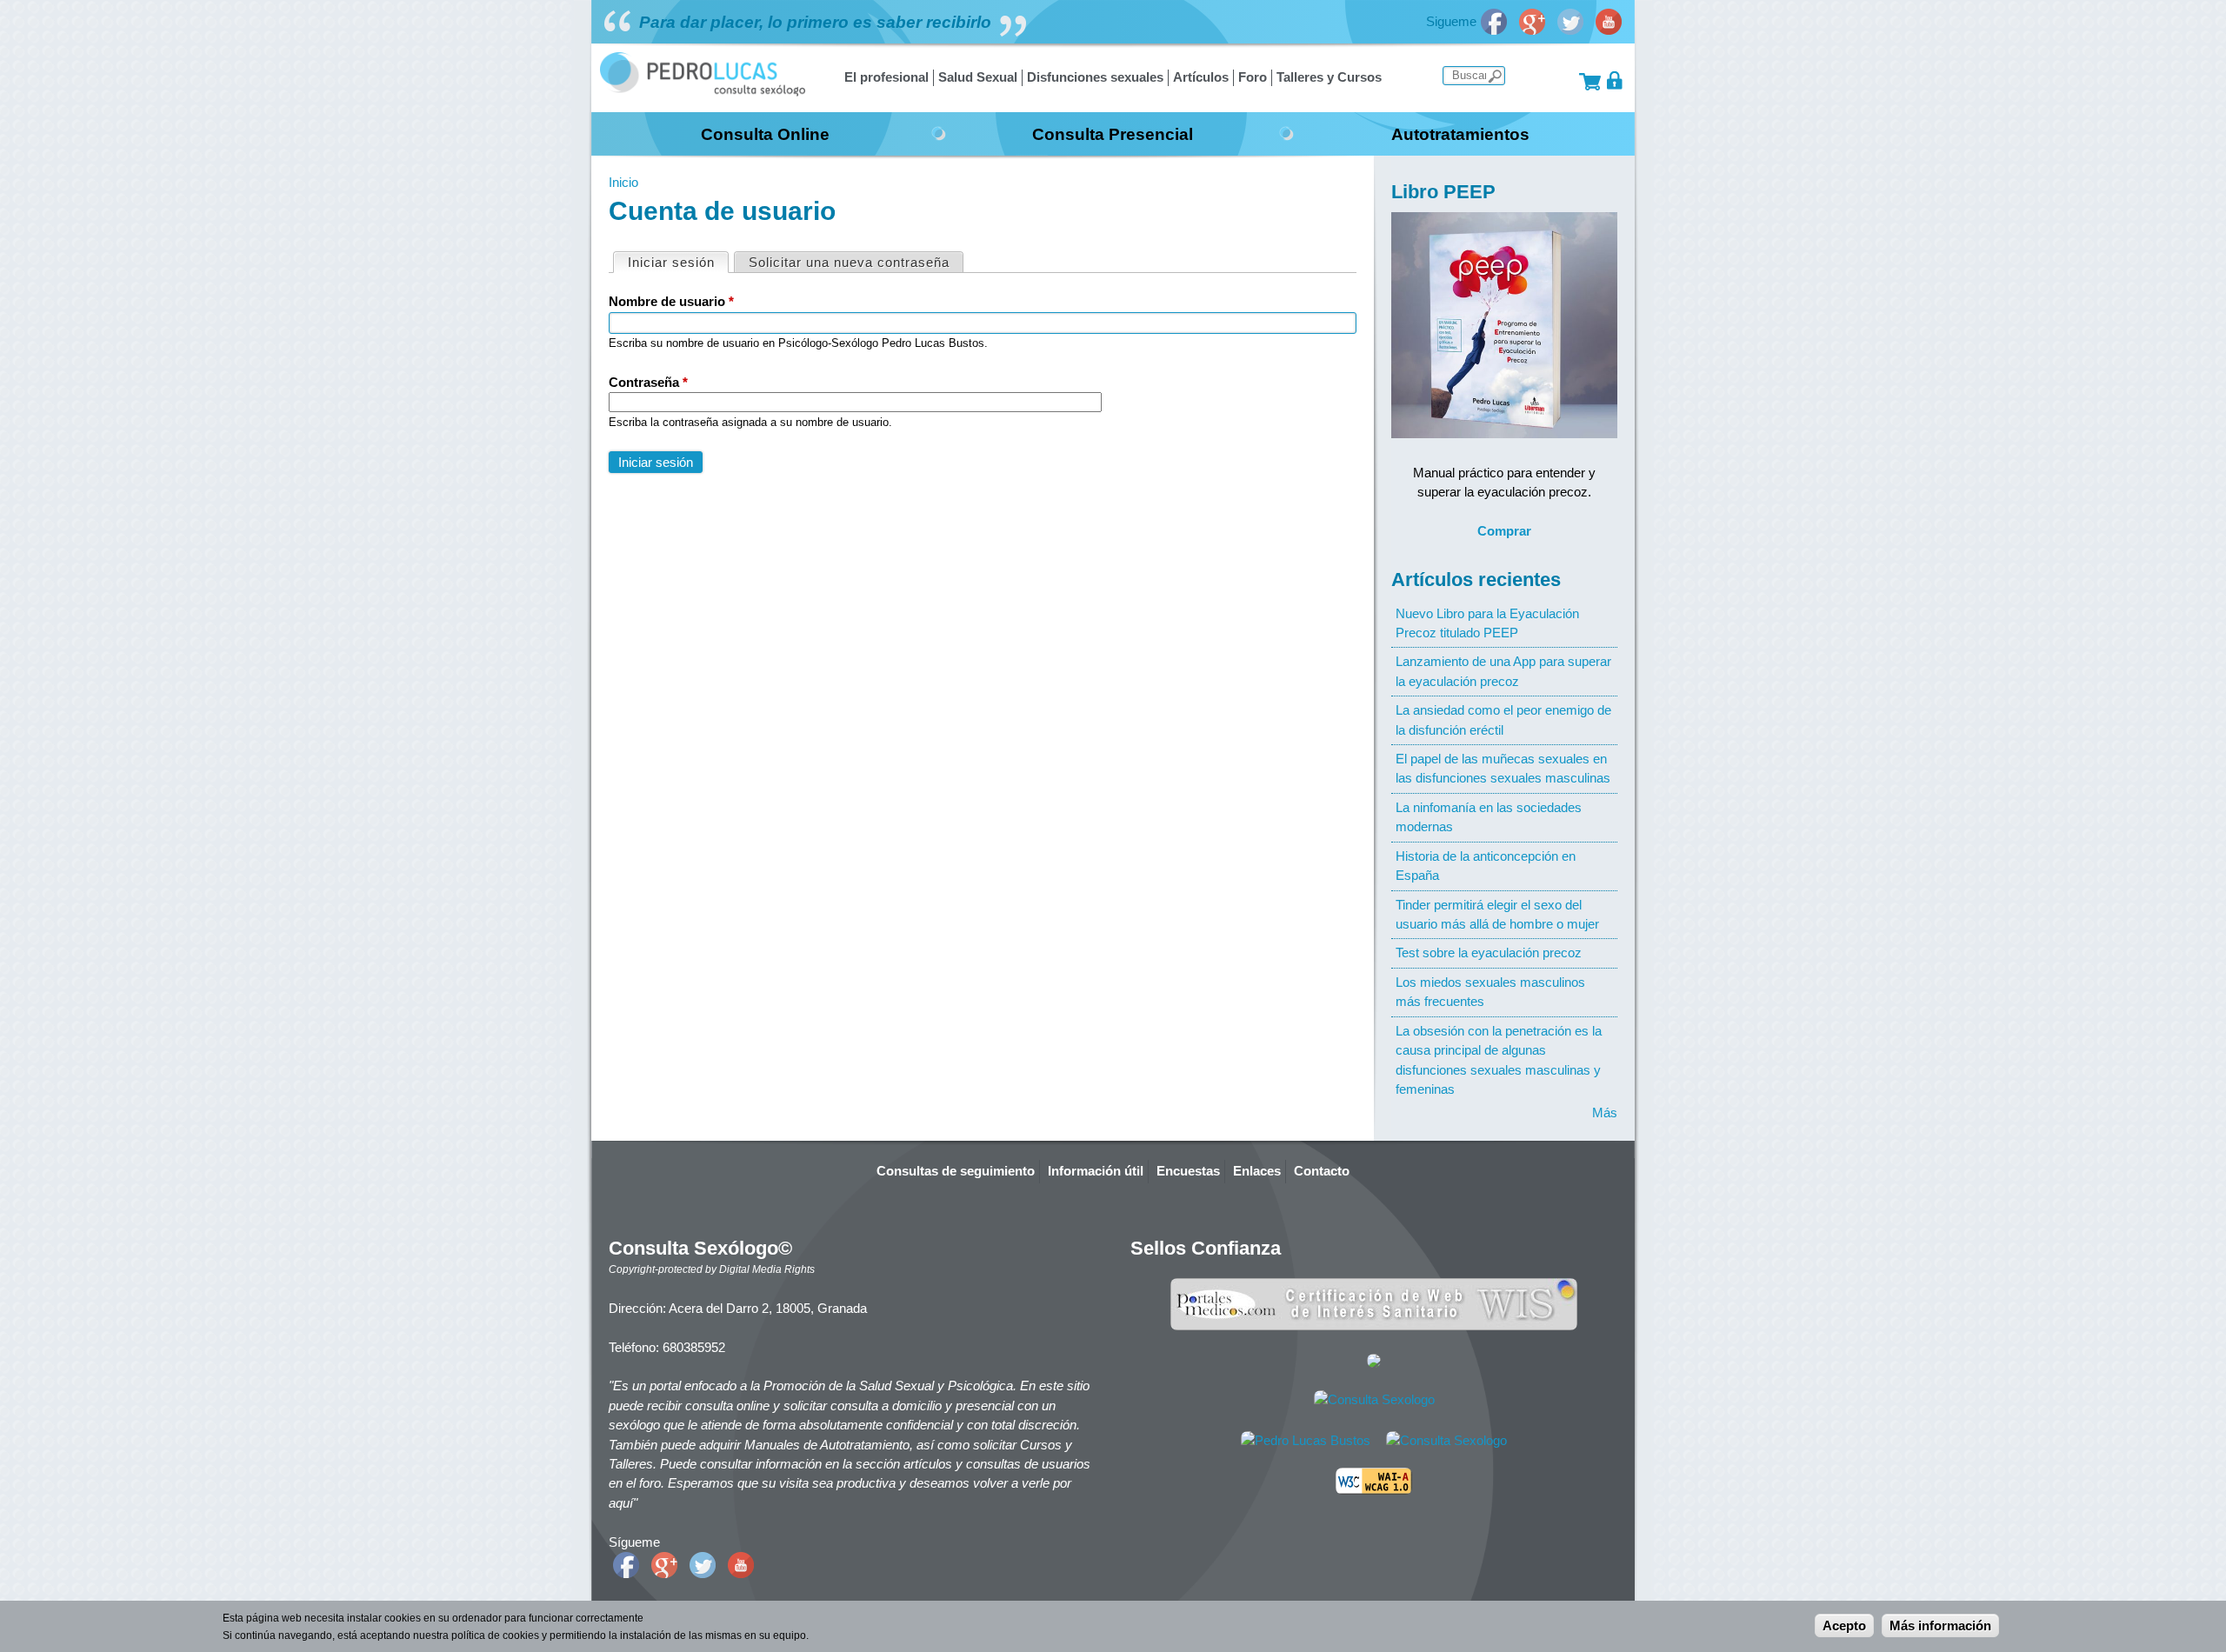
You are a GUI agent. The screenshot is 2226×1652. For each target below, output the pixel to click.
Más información (1940, 1625)
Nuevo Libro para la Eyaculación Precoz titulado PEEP (1487, 623)
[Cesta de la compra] (1590, 80)
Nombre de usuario (671, 301)
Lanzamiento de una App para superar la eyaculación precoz (1503, 671)
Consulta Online (765, 134)
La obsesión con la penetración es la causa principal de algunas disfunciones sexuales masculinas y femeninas (1499, 1060)
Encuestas (1188, 1171)
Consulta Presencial (1113, 134)
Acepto (1844, 1625)
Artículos (1201, 77)
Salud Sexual (978, 77)
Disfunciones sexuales (1095, 77)
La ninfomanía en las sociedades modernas (1489, 817)
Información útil (1096, 1171)
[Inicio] (703, 92)
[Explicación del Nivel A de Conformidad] (1374, 1490)
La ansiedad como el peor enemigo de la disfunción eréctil (1503, 719)
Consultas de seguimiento (956, 1171)
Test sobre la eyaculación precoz (1489, 953)
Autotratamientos (1460, 134)
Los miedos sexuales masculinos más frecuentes (1490, 992)
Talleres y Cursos (1329, 77)
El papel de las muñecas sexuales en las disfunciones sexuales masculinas (1503, 768)
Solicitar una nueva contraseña (849, 262)
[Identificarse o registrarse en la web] (1615, 80)
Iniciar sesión (678, 262)
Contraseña (648, 382)
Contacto (1322, 1171)
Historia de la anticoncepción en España (1486, 866)
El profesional (886, 77)
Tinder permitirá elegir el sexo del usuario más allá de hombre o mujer (1497, 914)
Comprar (1504, 531)
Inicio (623, 182)
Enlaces (1257, 1171)
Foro (1253, 77)
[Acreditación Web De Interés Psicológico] (1374, 1363)
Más (1605, 1112)
